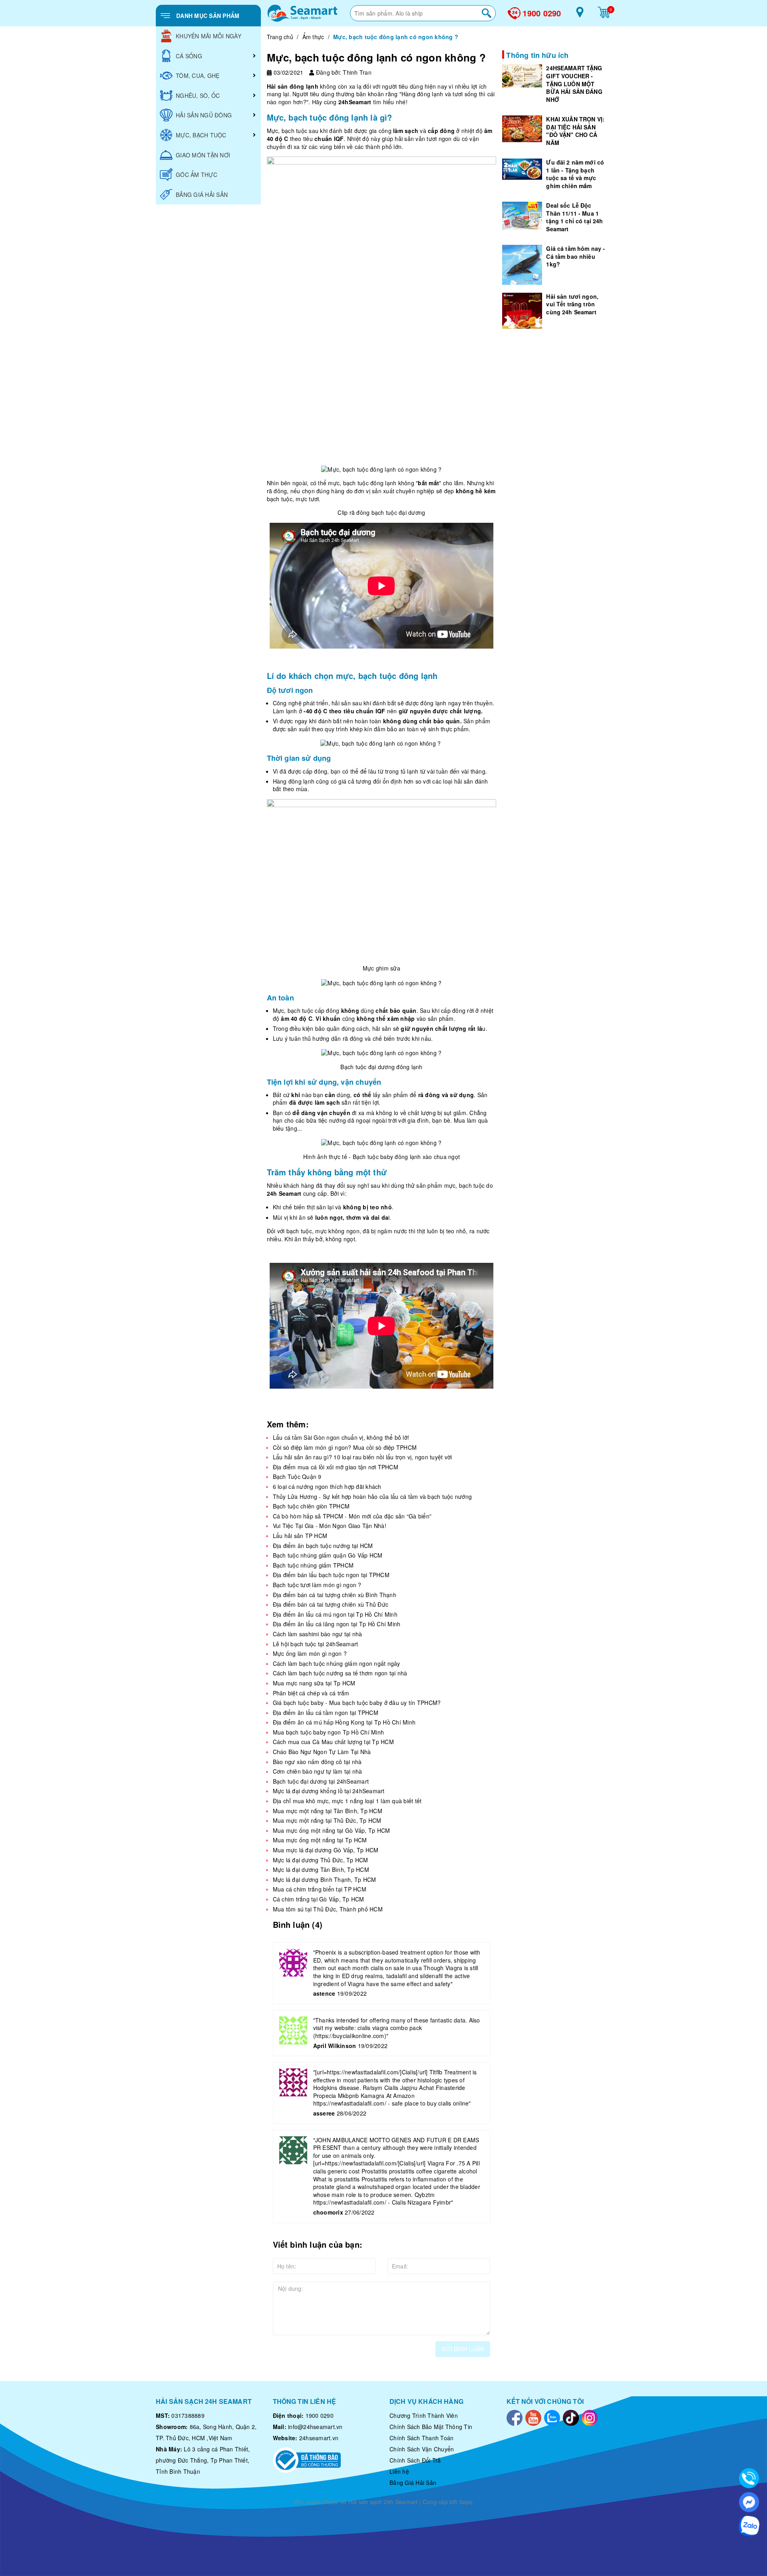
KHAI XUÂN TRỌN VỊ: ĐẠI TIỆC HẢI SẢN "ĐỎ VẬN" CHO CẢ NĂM (575, 130)
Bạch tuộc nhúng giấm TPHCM (313, 1565)
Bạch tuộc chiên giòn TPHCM (311, 1506)
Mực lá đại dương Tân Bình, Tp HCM (321, 1869)
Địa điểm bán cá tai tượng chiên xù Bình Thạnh (335, 1595)
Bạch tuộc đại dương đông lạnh (381, 1067)
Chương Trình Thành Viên (424, 2415)
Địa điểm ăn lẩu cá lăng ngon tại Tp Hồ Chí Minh (337, 1624)
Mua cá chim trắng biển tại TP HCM (320, 1889)
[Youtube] (533, 2417)
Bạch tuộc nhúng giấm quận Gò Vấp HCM (328, 1555)
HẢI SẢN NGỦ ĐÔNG (204, 115)
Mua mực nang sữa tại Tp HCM (314, 1683)
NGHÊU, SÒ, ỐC (198, 95)
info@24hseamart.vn (315, 2427)
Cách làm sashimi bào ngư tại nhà (318, 1634)
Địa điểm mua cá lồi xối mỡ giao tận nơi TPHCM (336, 1467)
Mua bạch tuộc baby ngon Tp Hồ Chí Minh (329, 1732)
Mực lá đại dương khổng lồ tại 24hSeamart (329, 1791)
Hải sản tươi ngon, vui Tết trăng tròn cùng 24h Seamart (572, 304)
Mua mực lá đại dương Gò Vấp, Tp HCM (326, 1850)
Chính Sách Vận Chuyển (422, 2449)
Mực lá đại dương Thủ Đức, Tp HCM (321, 1860)
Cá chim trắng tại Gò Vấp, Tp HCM (319, 1899)
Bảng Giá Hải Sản (413, 2483)
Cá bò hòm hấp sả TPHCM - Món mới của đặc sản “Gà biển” (352, 1516)
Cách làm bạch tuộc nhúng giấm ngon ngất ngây (337, 1663)
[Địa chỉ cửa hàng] (580, 15)
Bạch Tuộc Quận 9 (297, 1477)
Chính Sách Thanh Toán (421, 2438)
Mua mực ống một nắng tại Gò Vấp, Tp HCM (332, 1830)
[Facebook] (515, 2417)
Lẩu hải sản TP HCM (300, 1536)
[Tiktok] (571, 2417)
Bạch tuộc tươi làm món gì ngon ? (317, 1585)
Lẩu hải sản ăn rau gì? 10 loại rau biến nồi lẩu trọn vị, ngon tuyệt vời (363, 1457)
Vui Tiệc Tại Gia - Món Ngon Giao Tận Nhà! (330, 1526)
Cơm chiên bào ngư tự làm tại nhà (318, 1771)
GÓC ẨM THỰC (197, 175)
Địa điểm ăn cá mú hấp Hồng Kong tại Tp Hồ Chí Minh (344, 1722)
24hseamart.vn (319, 2438)
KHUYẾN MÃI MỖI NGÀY (209, 36)
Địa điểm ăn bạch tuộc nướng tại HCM (323, 1546)
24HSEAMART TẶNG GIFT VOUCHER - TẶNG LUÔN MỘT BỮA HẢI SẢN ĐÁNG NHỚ (574, 83)
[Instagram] (590, 2417)
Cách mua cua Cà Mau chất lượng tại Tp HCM (333, 1742)
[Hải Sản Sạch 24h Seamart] (302, 13)
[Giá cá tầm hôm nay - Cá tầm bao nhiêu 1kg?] (522, 264)
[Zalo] (552, 2417)
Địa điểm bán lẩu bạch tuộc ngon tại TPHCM (331, 1575)
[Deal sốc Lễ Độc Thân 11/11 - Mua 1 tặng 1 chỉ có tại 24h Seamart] (522, 215)
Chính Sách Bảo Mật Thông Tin (431, 2427)
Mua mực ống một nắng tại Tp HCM (320, 1840)
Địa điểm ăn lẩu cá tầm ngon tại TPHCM (326, 1713)
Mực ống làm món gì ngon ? (310, 1653)
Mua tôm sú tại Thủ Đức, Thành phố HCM (328, 1909)
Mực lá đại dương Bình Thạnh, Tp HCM (325, 1879)
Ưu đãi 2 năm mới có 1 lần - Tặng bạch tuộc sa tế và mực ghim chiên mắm (575, 174)
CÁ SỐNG (189, 56)
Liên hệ (399, 2471)
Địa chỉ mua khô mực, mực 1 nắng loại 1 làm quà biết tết (347, 1801)
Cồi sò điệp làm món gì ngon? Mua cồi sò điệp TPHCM (345, 1447)
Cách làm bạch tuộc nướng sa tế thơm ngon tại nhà (340, 1673)
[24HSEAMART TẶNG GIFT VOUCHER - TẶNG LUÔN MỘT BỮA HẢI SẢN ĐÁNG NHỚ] (522, 76)
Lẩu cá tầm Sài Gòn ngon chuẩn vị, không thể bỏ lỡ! (341, 1437)
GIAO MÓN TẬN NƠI (203, 155)
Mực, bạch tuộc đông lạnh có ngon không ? (376, 57)
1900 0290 (542, 13)
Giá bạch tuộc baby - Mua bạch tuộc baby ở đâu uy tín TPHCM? (357, 1703)
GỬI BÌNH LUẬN (463, 2349)
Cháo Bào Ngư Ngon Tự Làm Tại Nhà (322, 1752)
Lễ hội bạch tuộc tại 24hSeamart (316, 1644)
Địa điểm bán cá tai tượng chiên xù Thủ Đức (331, 1604)
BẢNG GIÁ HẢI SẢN (202, 194)
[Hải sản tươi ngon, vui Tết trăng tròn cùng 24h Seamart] (522, 310)
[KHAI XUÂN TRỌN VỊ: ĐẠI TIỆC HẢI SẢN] (522, 128)
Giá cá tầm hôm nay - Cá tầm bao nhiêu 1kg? (575, 256)
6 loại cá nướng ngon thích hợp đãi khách (327, 1486)
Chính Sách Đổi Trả (415, 2460)
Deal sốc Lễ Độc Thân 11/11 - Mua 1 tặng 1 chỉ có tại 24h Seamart (574, 217)
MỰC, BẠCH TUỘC (201, 135)
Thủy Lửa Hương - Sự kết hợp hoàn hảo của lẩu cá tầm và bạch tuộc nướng (373, 1496)
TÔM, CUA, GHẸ (198, 75)
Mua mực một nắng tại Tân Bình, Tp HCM (328, 1811)
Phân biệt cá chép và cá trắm (311, 1693)
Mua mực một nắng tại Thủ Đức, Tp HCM (327, 1820)
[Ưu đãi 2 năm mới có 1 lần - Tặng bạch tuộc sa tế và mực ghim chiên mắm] (522, 169)
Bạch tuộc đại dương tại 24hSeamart (321, 1781)
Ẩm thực (313, 37)
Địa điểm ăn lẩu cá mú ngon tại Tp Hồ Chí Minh (335, 1614)
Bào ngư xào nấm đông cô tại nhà (317, 1762)
